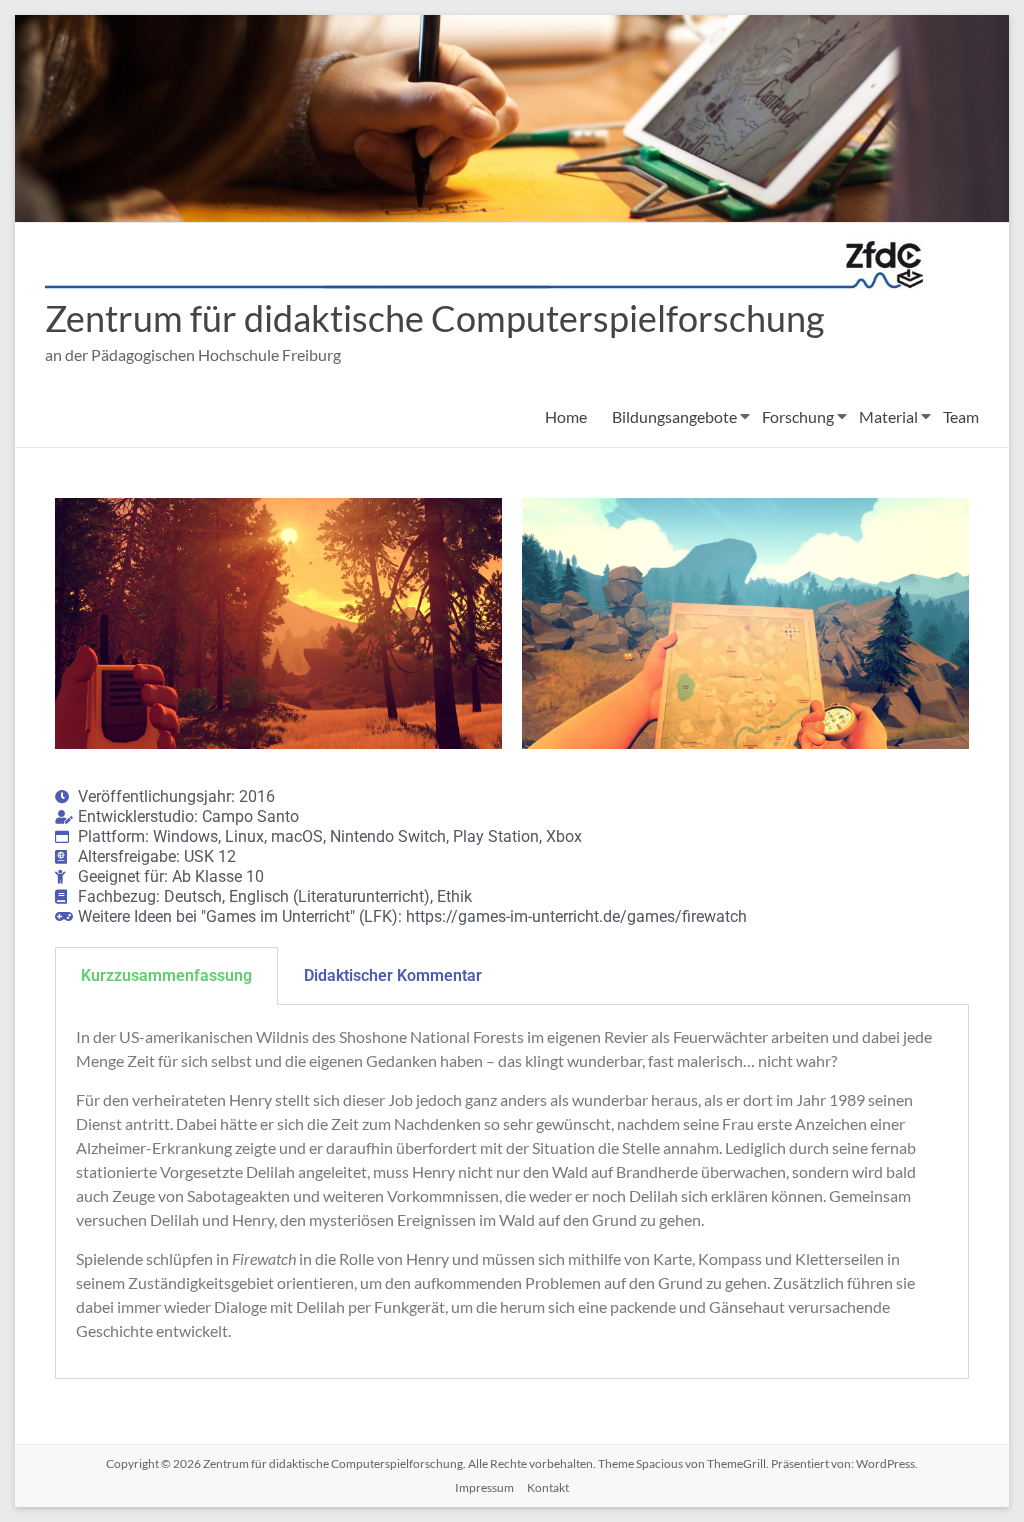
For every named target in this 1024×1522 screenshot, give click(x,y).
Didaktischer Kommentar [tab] (393, 975)
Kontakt (548, 1487)
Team (961, 416)
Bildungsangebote (674, 416)
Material (888, 416)
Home (566, 416)
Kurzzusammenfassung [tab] (166, 975)
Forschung (798, 416)
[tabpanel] (512, 1192)
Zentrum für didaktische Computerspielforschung (434, 318)
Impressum (484, 1487)
